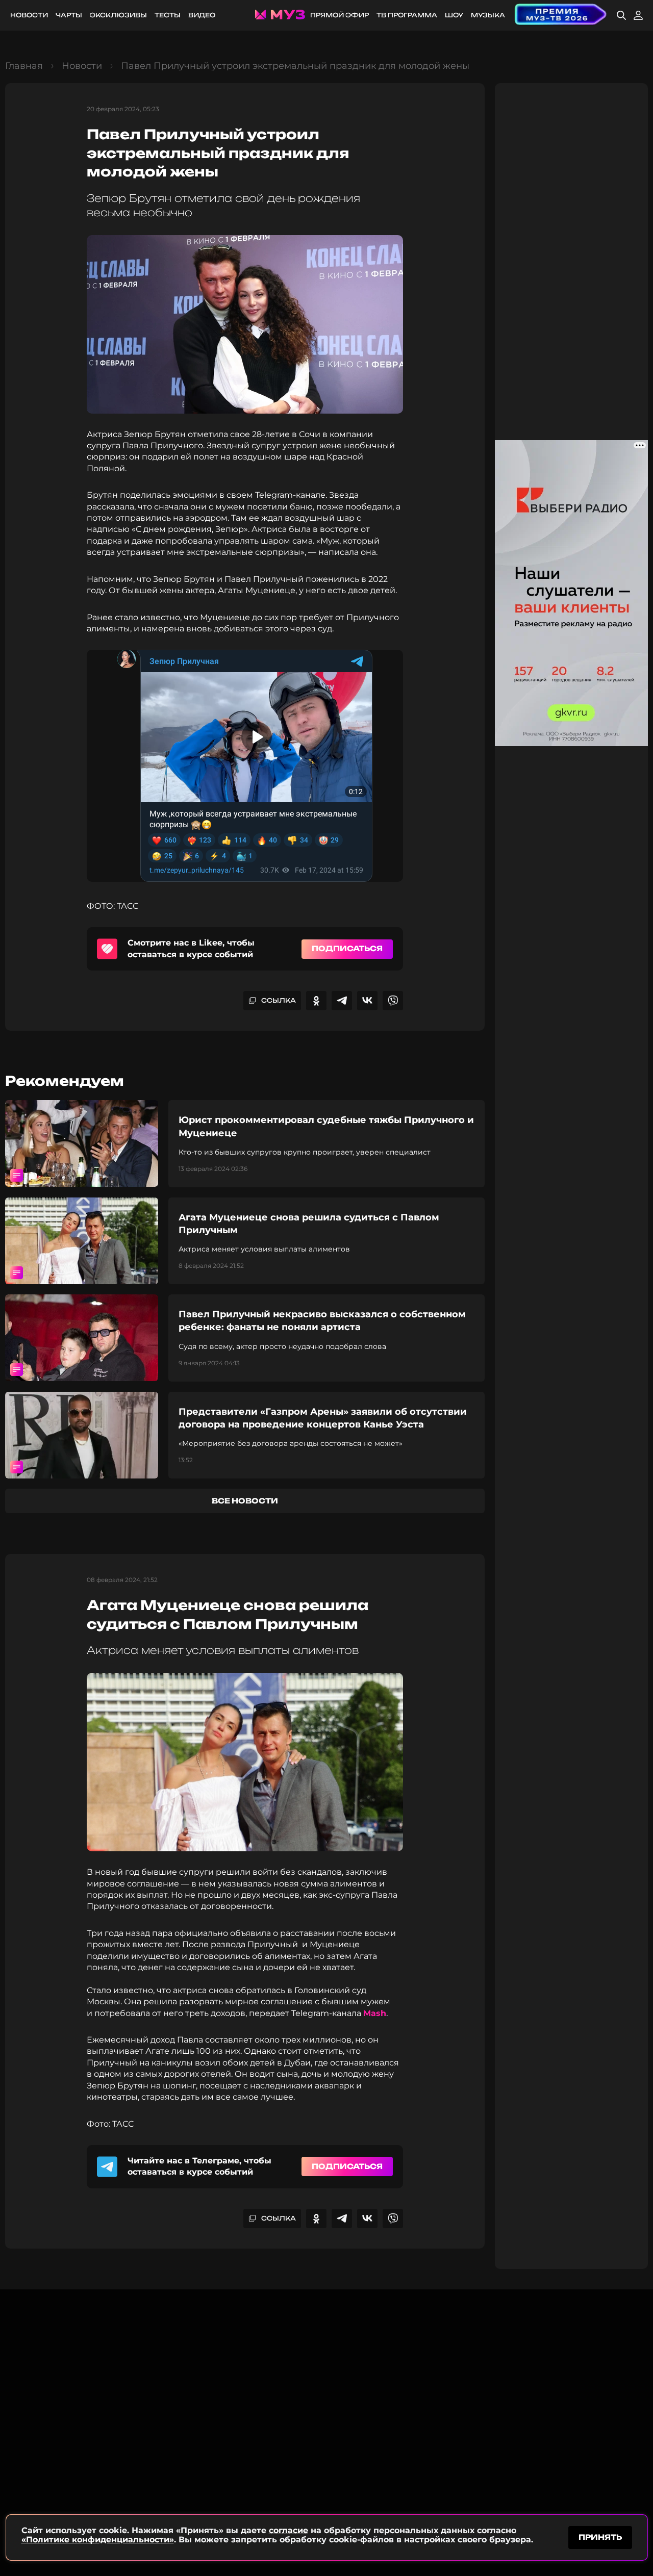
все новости (245, 1501)
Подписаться (347, 948)
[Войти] (638, 15)
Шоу (454, 15)
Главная (24, 66)
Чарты (69, 15)
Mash (375, 2013)
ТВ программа (407, 15)
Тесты (168, 15)
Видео (202, 15)
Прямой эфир (340, 15)
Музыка (488, 15)
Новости (29, 15)
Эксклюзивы (118, 15)
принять (600, 2537)
